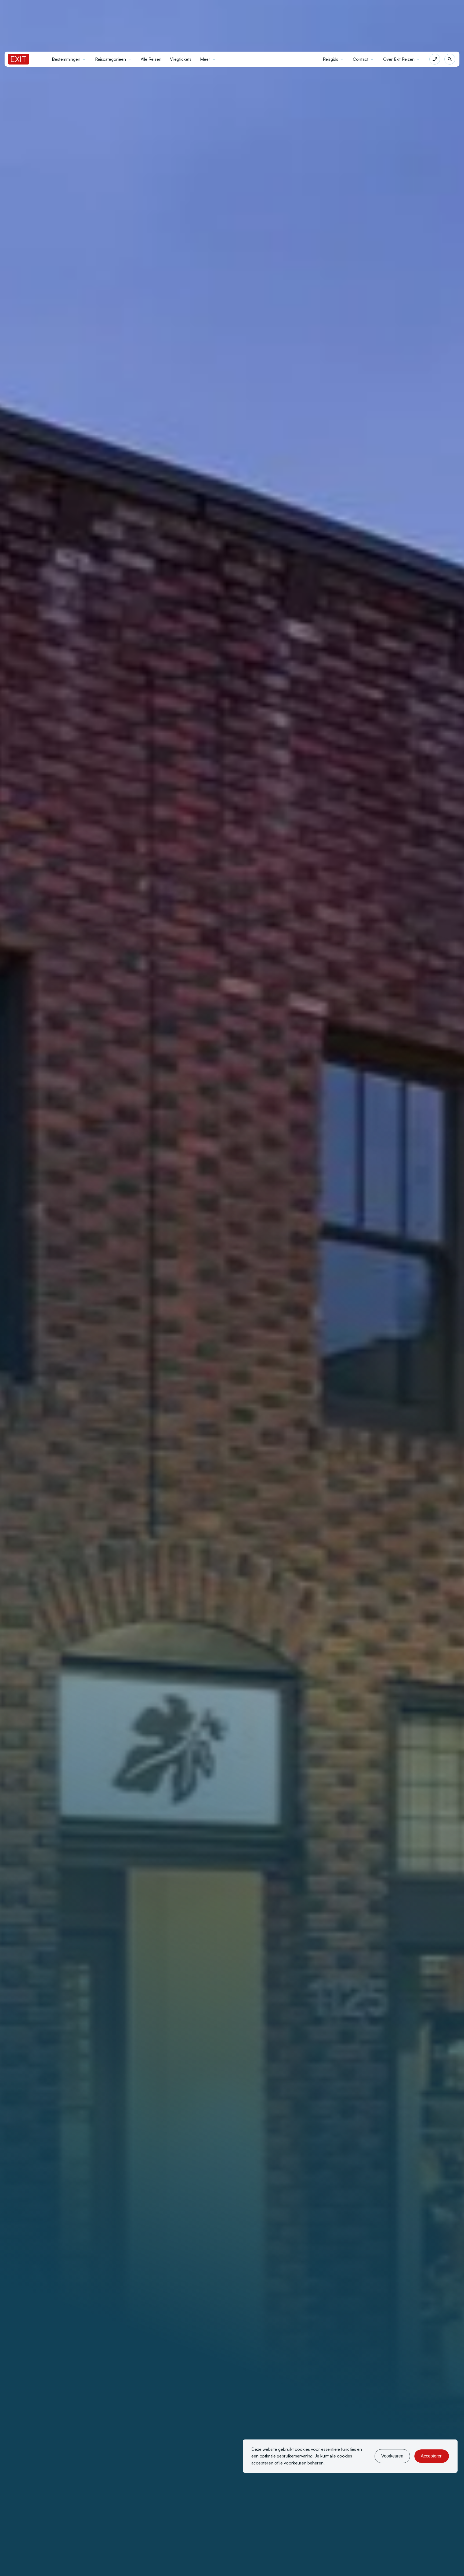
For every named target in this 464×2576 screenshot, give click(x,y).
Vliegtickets (181, 59)
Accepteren (432, 2456)
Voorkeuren (392, 2456)
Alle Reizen (151, 59)
